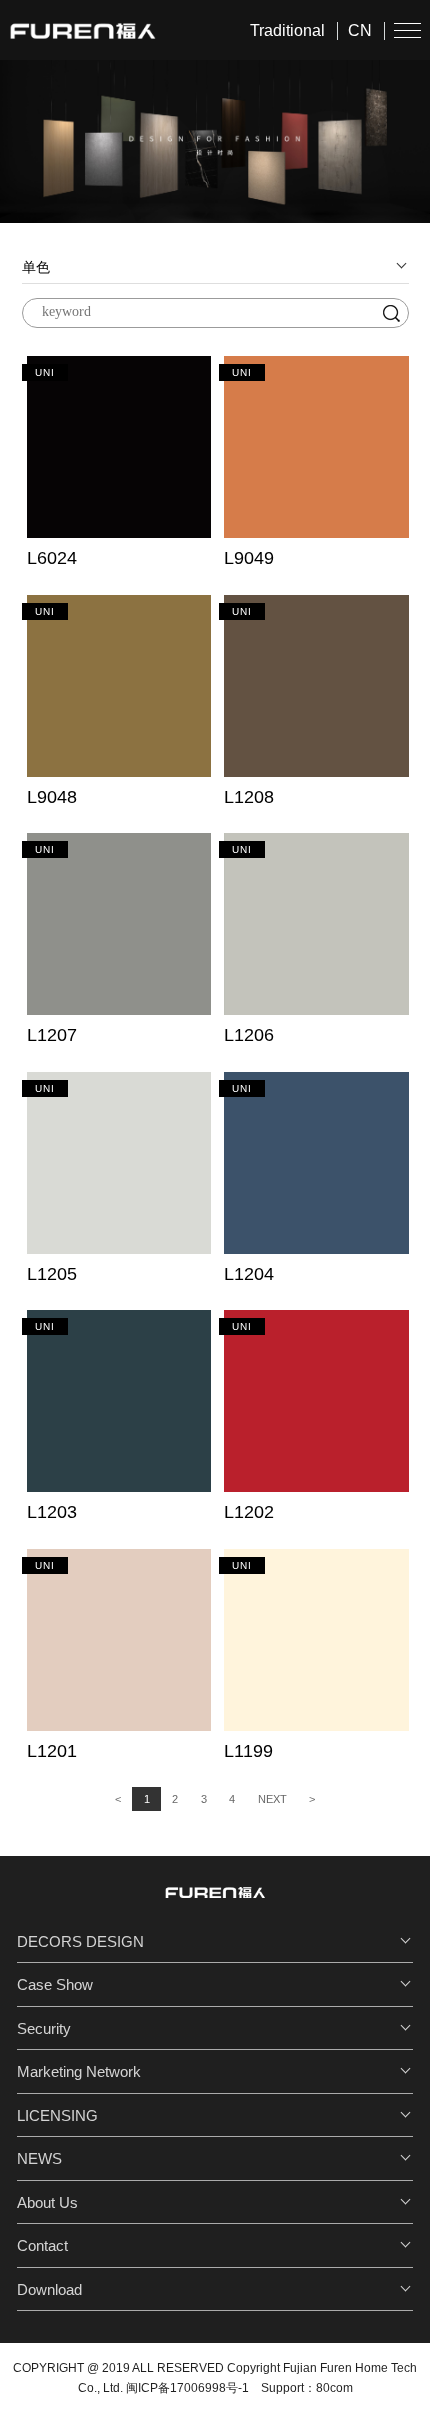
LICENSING (57, 2115)
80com (334, 2388)
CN (360, 30)
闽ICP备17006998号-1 (187, 2388)
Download (49, 2289)
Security (44, 2028)
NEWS (39, 2158)
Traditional (287, 30)
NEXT (272, 1799)
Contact (42, 2245)
